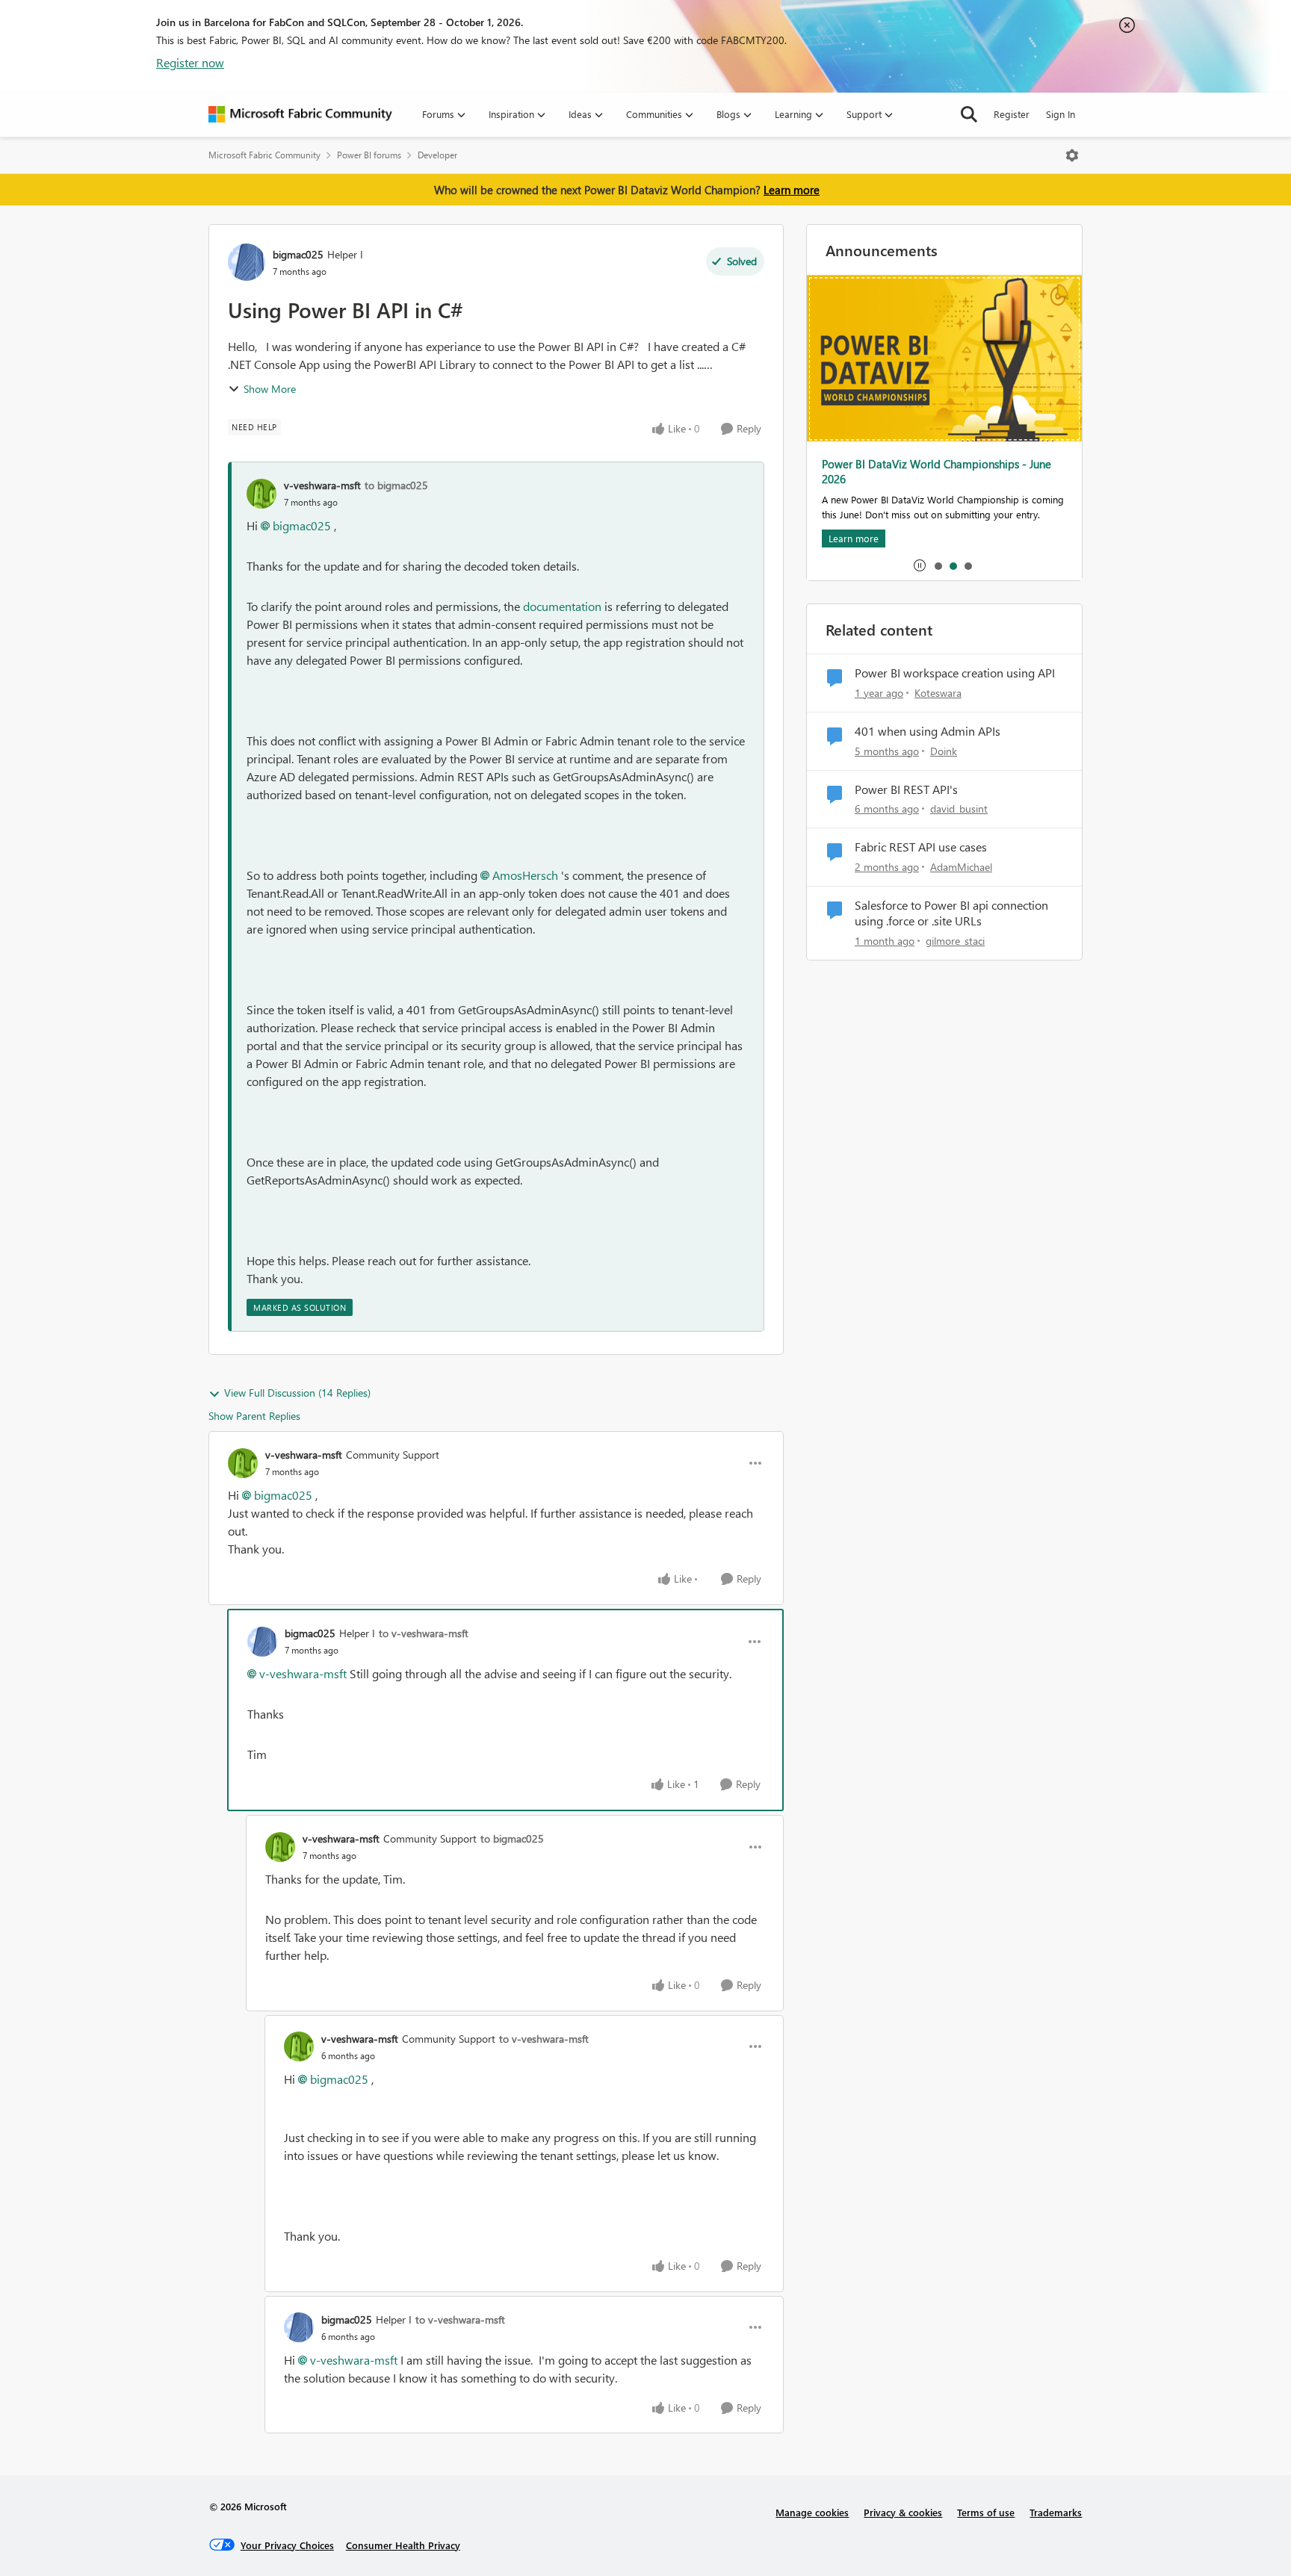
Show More (270, 389)
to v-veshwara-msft (424, 1633)
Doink (944, 751)
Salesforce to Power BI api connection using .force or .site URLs (951, 913)
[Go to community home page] (300, 114)
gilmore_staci (955, 941)
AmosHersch (525, 875)
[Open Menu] (1072, 155)
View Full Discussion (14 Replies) (297, 1393)
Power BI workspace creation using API (955, 673)
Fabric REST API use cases (921, 847)
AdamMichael (961, 867)
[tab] (938, 565)
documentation (562, 606)
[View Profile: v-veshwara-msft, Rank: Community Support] (243, 1463)
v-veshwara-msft (322, 485)
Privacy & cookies (903, 2512)
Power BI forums (369, 155)
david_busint (959, 809)
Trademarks (1056, 2512)
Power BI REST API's (906, 789)
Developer (437, 155)
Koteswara (938, 693)
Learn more (792, 190)
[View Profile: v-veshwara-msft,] (261, 494)
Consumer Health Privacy (403, 2545)
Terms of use (986, 2512)
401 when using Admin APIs (928, 731)
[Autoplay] (920, 565)
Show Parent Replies (254, 1416)
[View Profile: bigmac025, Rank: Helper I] (247, 262)
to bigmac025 (396, 485)
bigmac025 (298, 254)
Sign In (1061, 114)
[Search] (969, 114)
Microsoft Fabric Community (264, 155)
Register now (190, 62)
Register (1012, 114)
